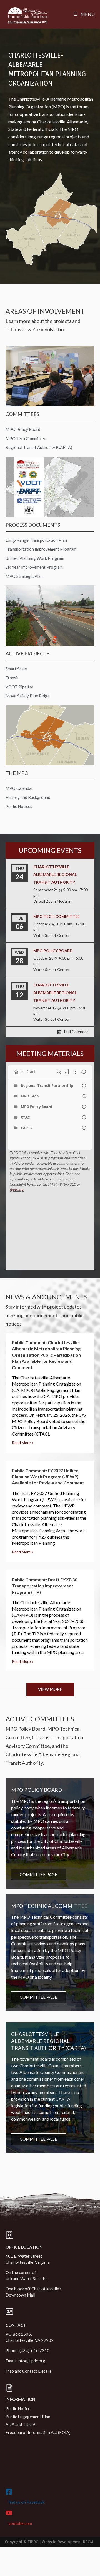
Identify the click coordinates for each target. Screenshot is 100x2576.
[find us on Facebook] (9, 2492)
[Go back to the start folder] (16, 1072)
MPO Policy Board (53, 951)
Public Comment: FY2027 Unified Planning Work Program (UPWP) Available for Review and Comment (48, 1477)
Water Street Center (52, 935)
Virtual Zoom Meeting (52, 901)
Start (31, 1072)
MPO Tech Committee (57, 916)
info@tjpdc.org (31, 2361)
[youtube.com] (9, 2513)
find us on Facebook (27, 2502)
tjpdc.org (17, 1190)
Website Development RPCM (67, 2542)
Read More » (23, 1443)
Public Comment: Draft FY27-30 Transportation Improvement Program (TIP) (45, 1586)
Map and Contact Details (29, 2371)
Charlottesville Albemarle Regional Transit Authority (55, 874)
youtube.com (20, 2523)
